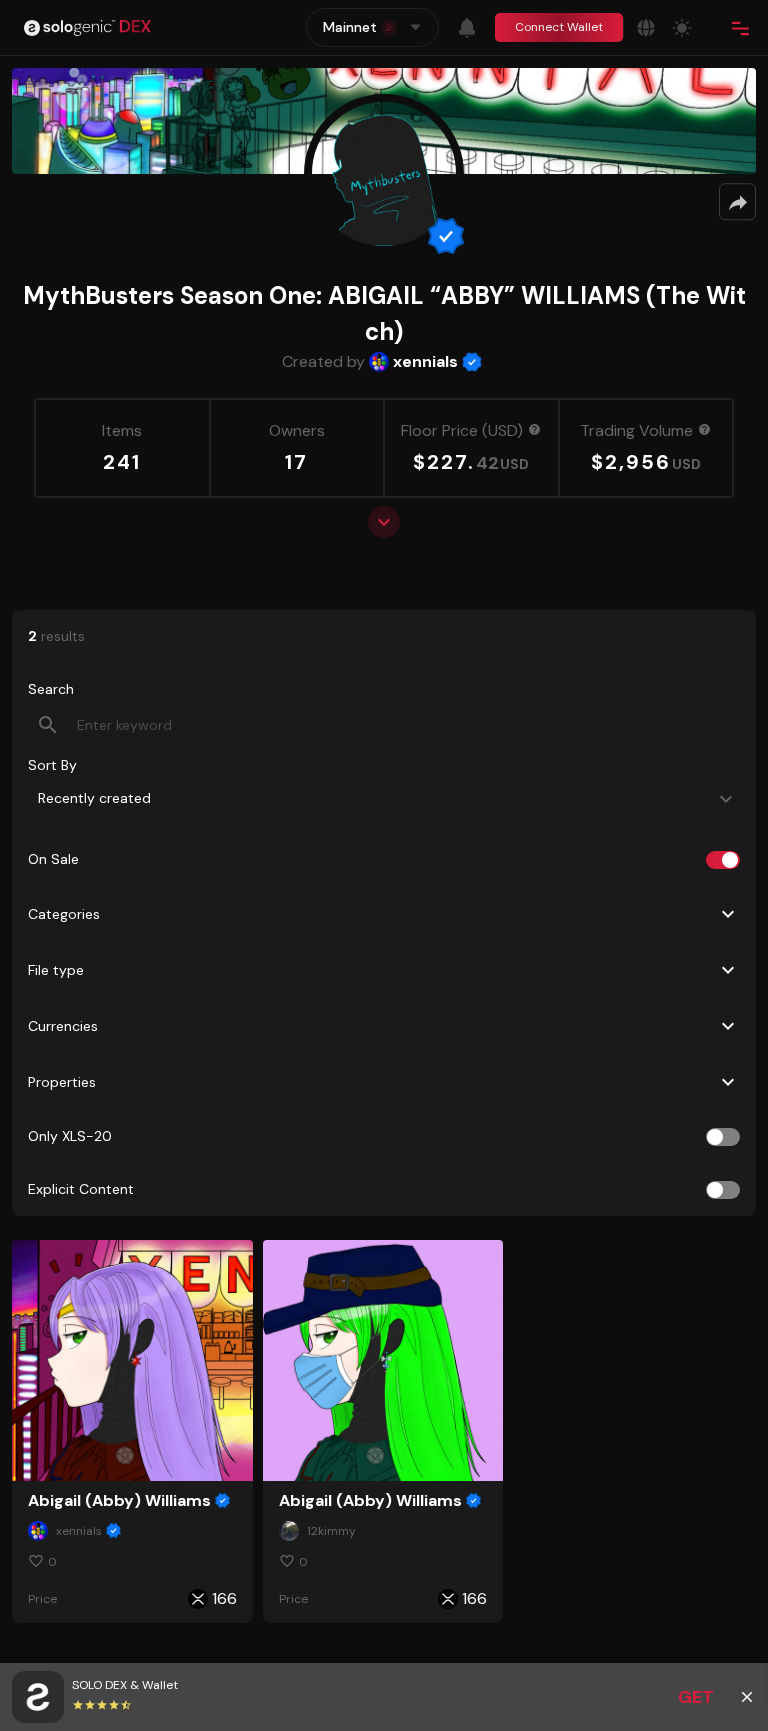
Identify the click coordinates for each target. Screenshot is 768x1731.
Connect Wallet (559, 27)
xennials (425, 361)
